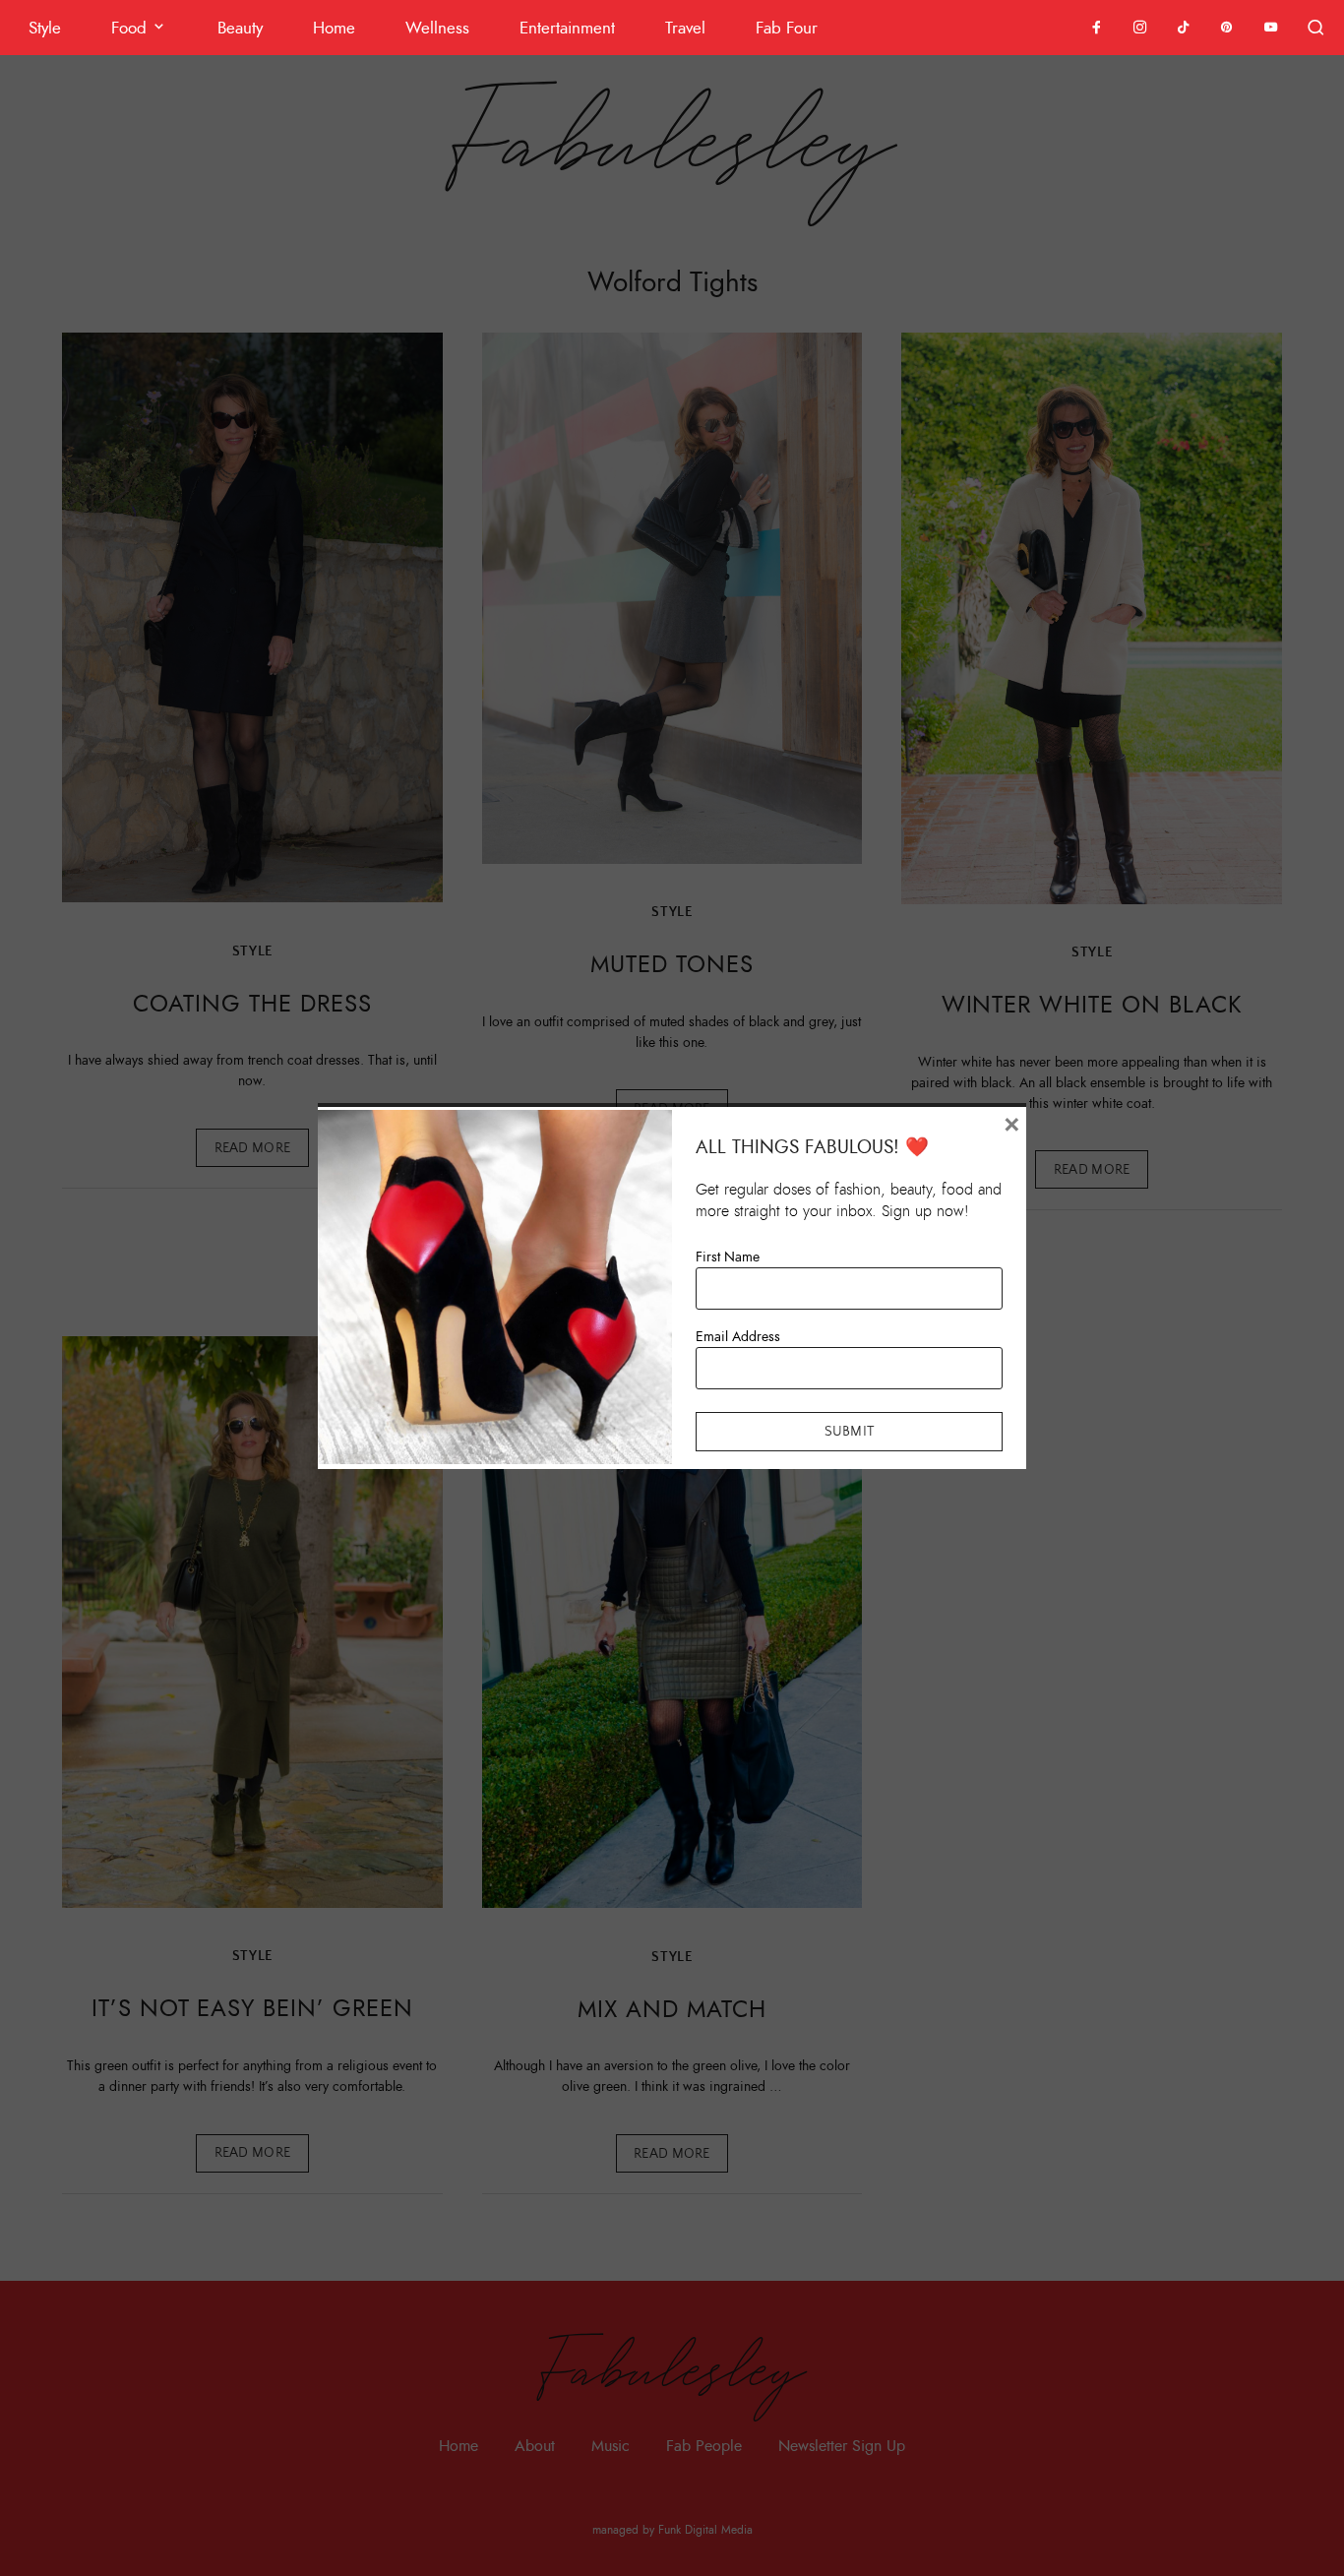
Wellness (437, 28)
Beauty (240, 28)
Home (334, 28)
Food (129, 28)
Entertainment (567, 28)
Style (45, 28)
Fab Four (787, 28)
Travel (685, 28)
